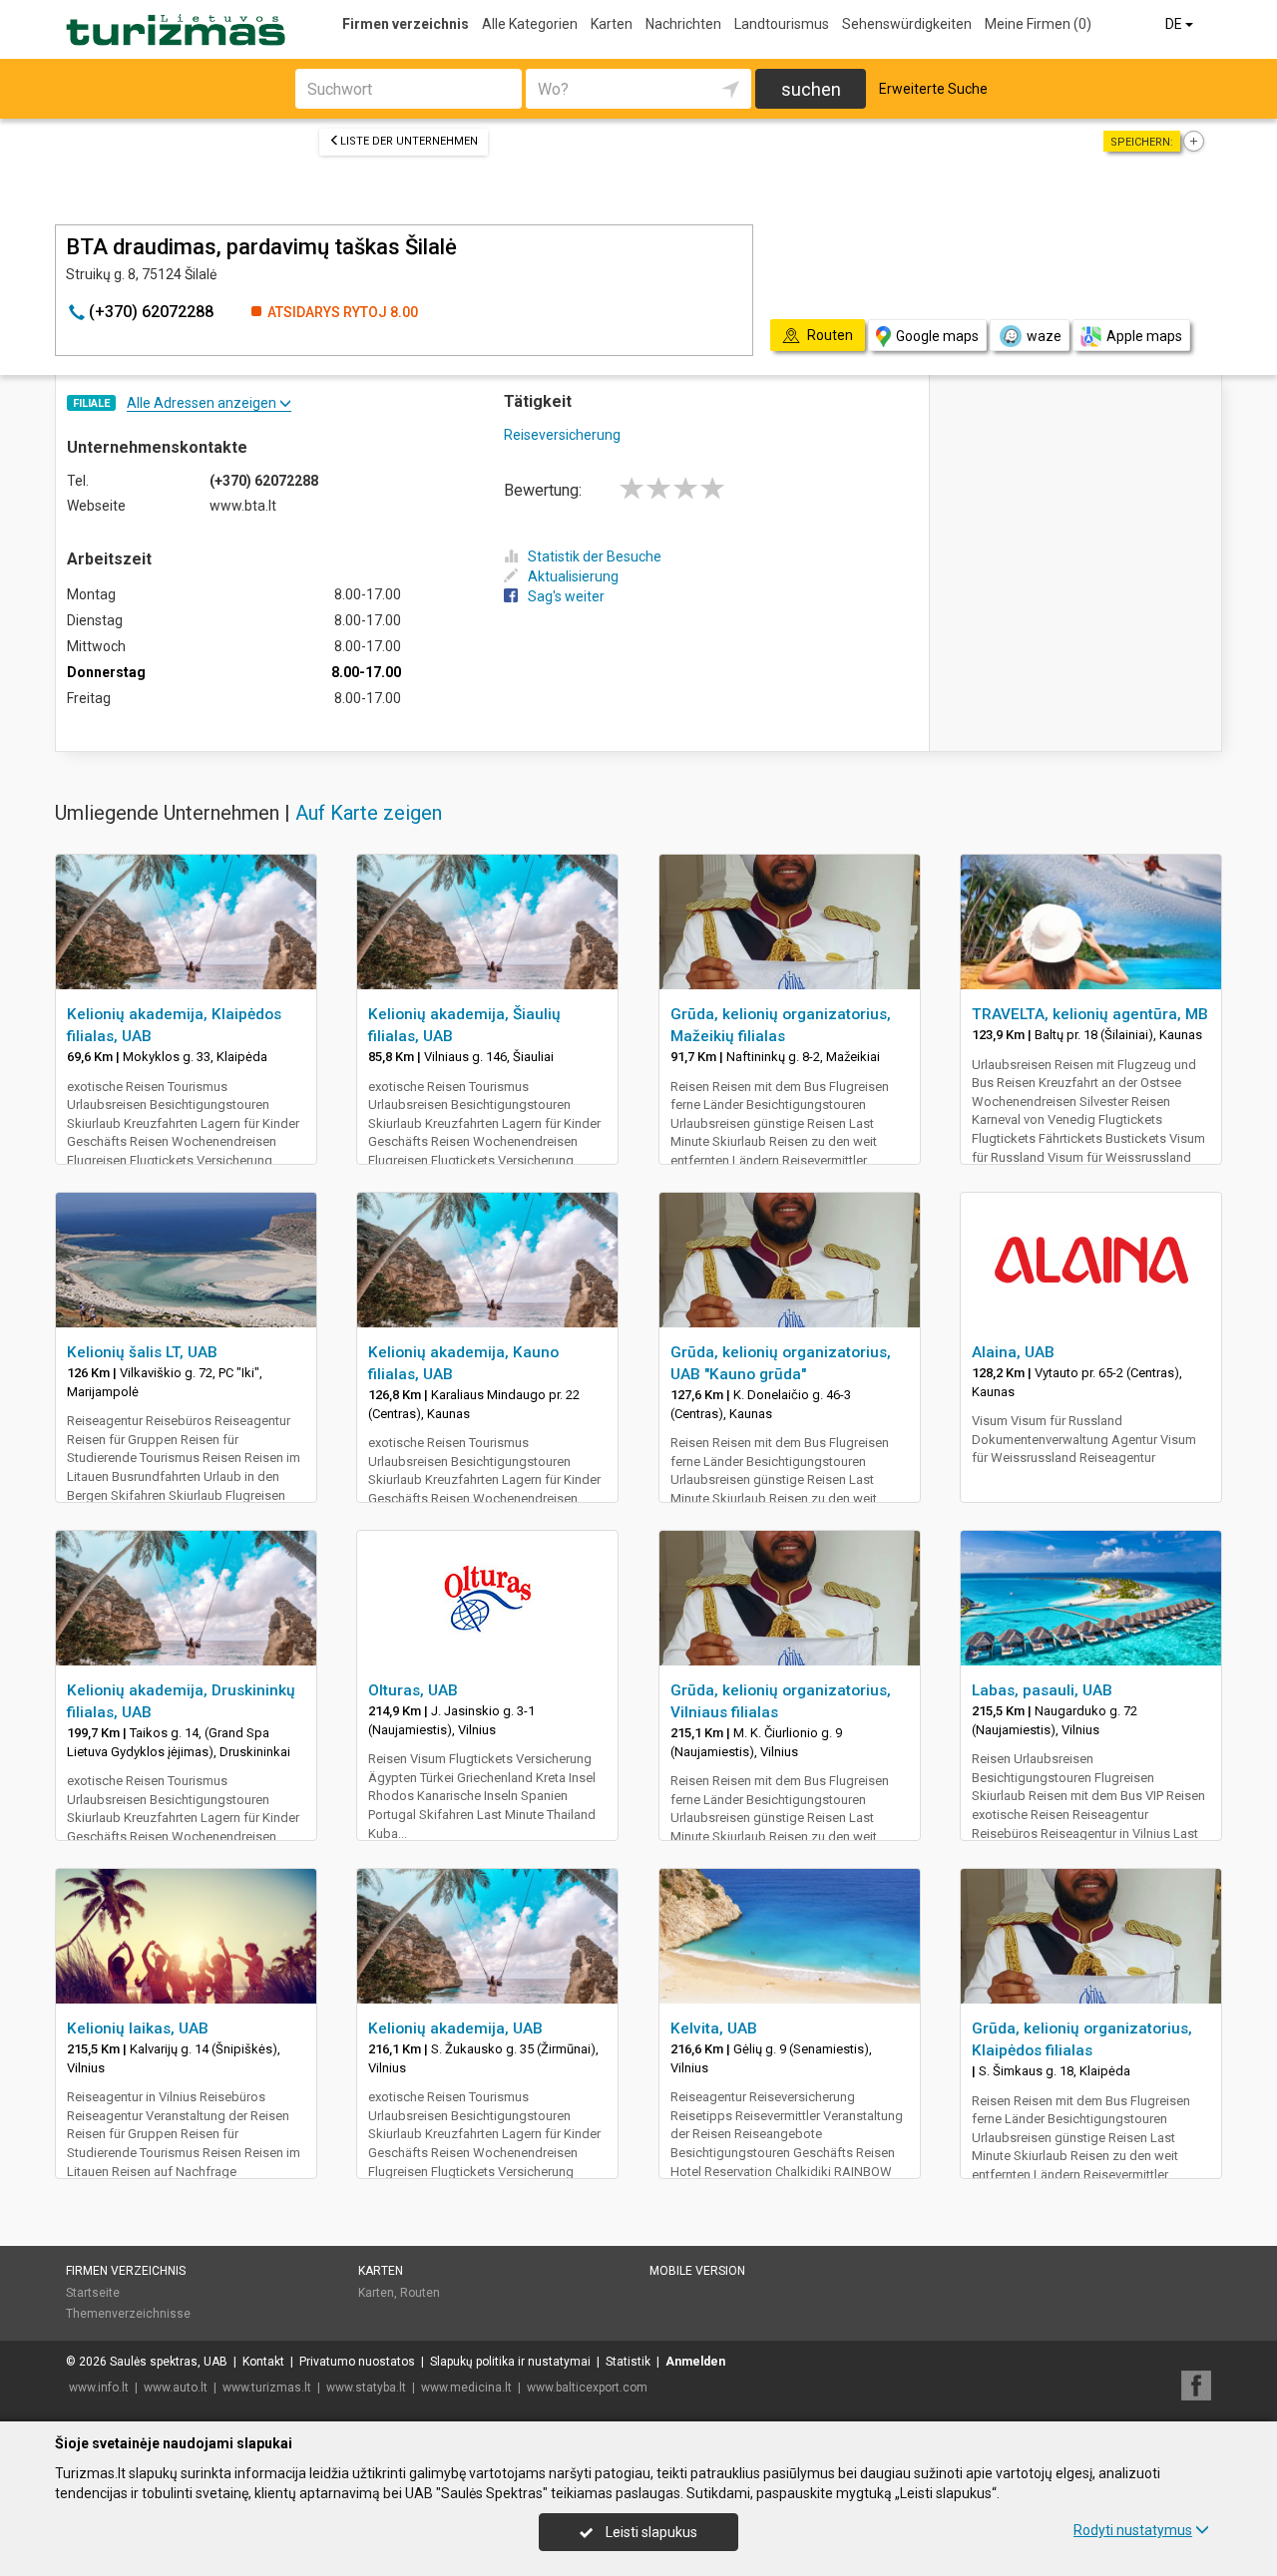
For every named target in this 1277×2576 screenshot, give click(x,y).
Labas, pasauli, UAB (1042, 1690)
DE (1175, 24)
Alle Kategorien (530, 24)
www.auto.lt (176, 2388)
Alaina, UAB (1013, 1352)
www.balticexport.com (587, 2388)
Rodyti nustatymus (1133, 2530)
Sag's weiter (566, 596)
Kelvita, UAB (714, 2028)
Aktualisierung (573, 576)
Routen (420, 2293)
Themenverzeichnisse (128, 2314)
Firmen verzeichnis (406, 24)
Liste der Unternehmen (409, 141)
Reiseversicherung (562, 435)
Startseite (93, 2293)
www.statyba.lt (366, 2388)
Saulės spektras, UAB (169, 2362)
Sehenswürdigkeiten (907, 24)
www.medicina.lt (466, 2388)
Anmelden (695, 2362)
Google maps (937, 336)
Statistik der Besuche (595, 556)
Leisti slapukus (650, 2532)
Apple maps (1144, 336)
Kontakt (263, 2362)
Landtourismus (782, 24)
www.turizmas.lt (267, 2388)
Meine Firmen (1038, 24)
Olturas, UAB (413, 1690)
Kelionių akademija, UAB (455, 2028)
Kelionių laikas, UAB (138, 2028)
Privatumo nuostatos (357, 2362)
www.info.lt (99, 2388)
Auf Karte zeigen (369, 813)
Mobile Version (697, 2271)
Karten (612, 24)
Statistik (628, 2362)
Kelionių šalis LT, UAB (142, 1352)
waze (1044, 336)
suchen (811, 89)
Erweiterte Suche (933, 89)
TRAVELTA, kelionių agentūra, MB (1090, 1014)
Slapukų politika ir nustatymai (510, 2362)
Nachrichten (683, 24)
